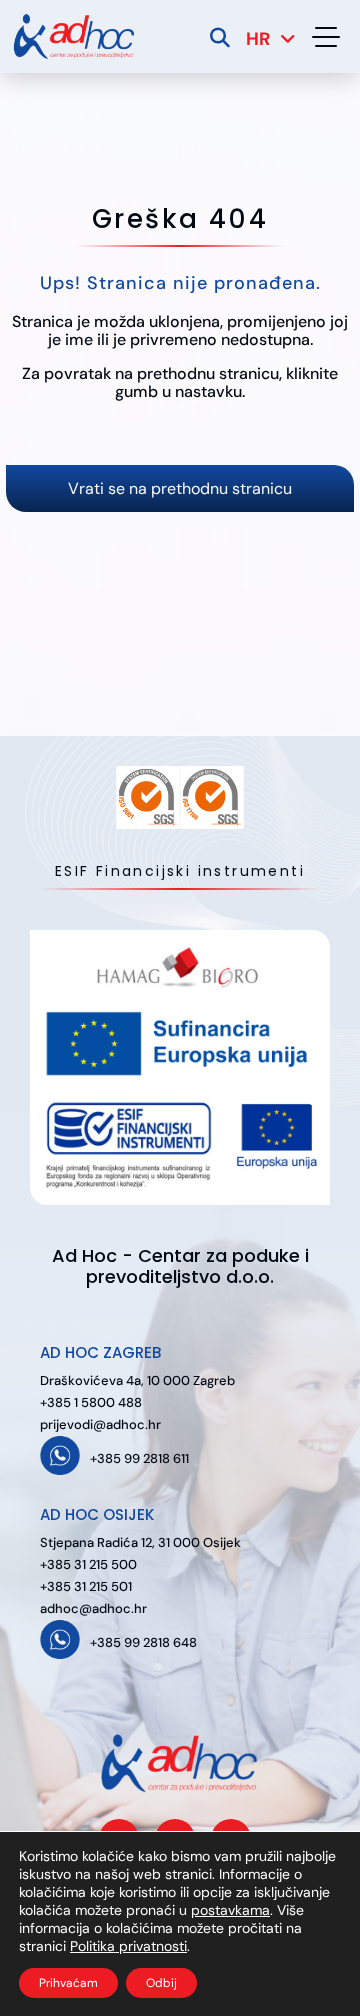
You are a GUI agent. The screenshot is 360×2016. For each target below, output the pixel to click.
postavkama (230, 1910)
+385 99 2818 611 (139, 1458)
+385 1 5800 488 (91, 1402)
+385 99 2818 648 (143, 1642)
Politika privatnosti (128, 1946)
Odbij (161, 1983)
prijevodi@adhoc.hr (100, 1424)
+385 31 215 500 (88, 1564)
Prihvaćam (68, 1983)
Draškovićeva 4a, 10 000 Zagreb (137, 1380)
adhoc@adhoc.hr (93, 1608)
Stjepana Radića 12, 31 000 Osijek (140, 1542)
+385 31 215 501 (86, 1586)
